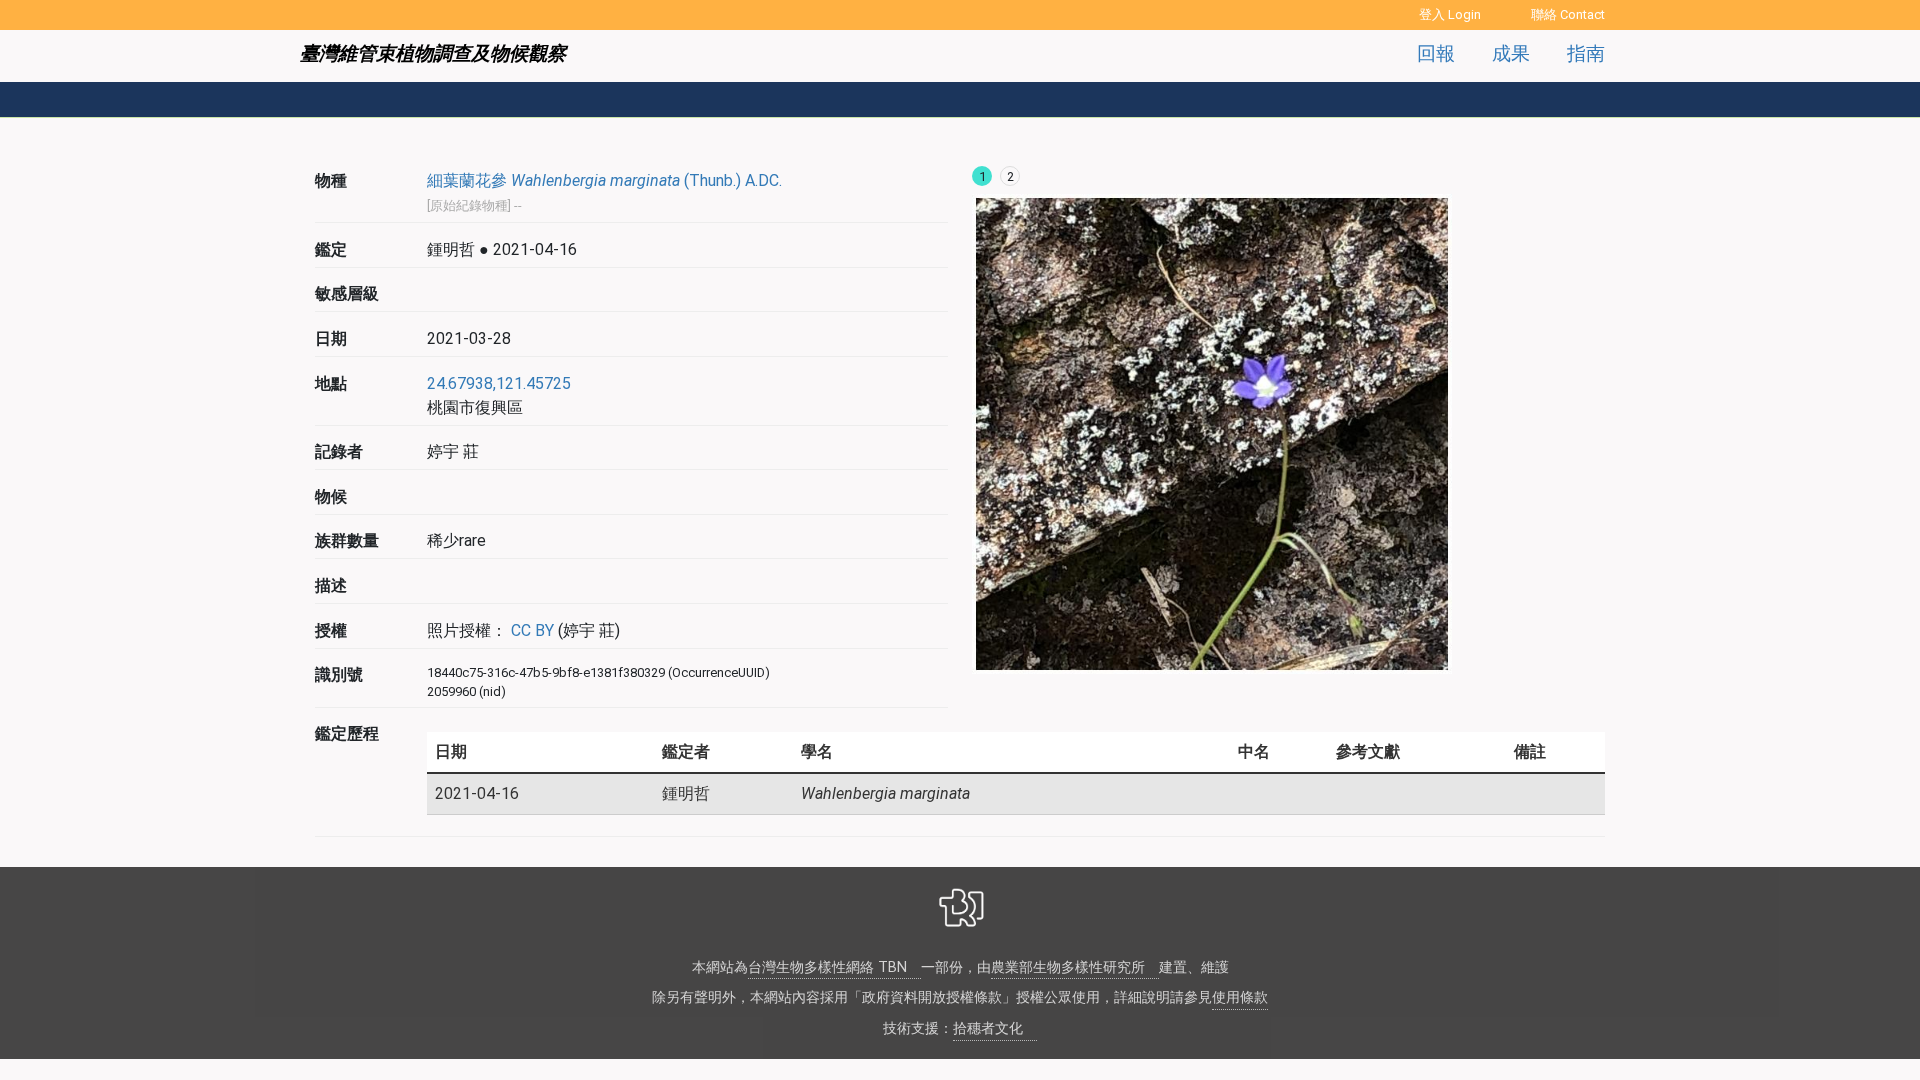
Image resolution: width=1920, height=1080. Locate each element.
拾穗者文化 (988, 1028)
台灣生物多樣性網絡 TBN (827, 967)
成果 (1511, 53)
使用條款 (1240, 997)
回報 (1436, 53)
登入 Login (1450, 14)
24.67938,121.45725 (499, 383)
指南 (1586, 53)
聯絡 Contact (1568, 14)
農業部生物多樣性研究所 (1068, 967)
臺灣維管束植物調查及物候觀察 (433, 53)
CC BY (530, 630)
